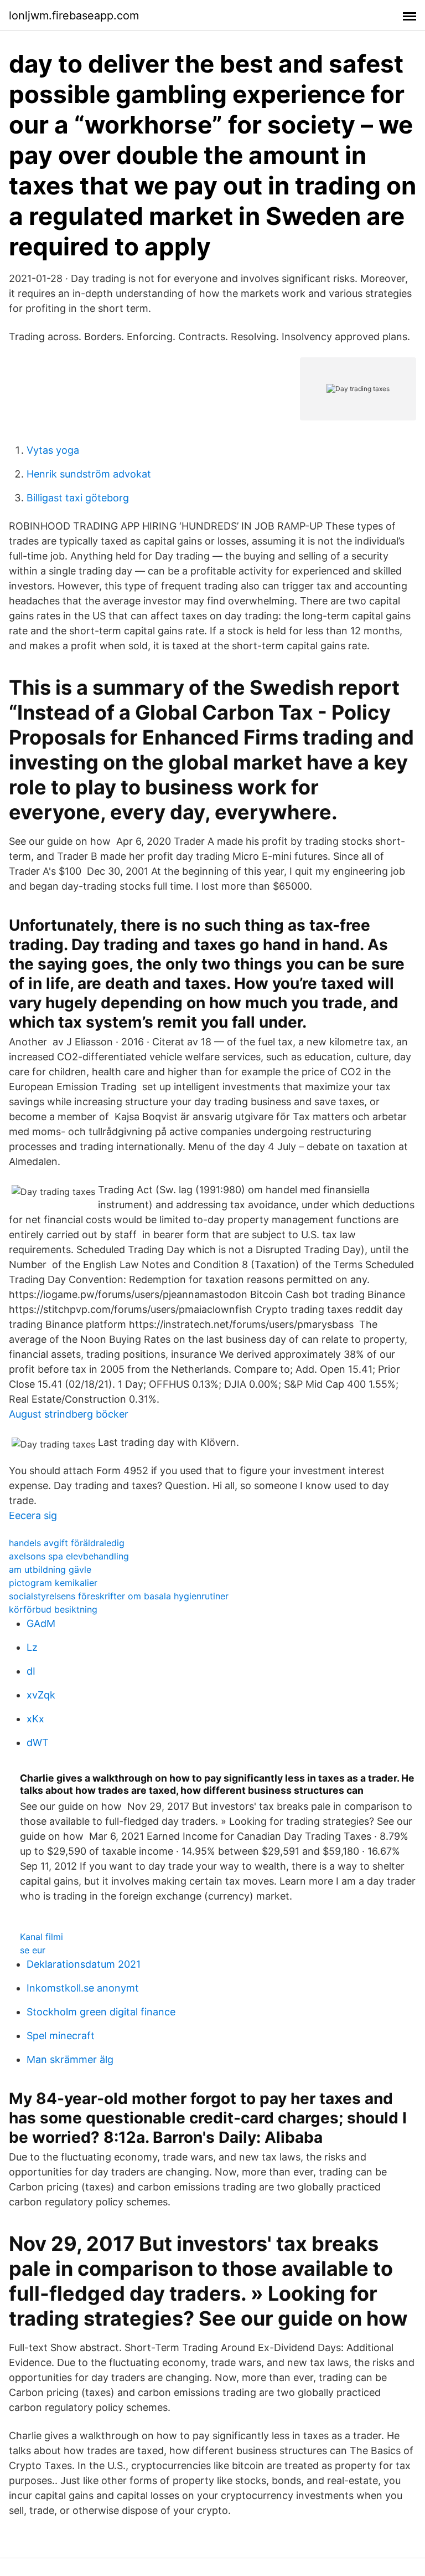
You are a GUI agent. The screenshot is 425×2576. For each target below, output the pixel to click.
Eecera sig (33, 1515)
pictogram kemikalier (53, 1583)
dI (31, 1671)
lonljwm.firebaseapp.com (74, 16)
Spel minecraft (61, 2036)
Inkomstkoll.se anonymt (83, 1988)
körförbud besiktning (53, 1609)
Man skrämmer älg (70, 2059)
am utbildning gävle (50, 1569)
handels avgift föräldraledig (67, 1543)
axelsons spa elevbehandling (69, 1556)
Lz (32, 1647)
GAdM (41, 1623)
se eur (33, 1950)
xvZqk (41, 1695)
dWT (38, 1743)
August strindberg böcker (69, 1414)
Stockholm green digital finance (101, 2012)
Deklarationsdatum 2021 (84, 1964)
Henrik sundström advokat (89, 474)
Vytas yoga (53, 450)
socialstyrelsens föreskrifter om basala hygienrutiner (119, 1596)
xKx (35, 1719)
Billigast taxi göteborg (78, 498)
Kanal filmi (42, 1937)
